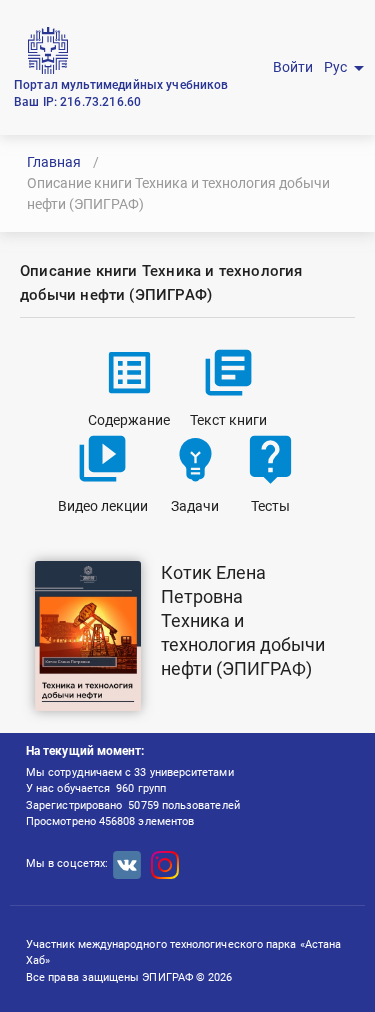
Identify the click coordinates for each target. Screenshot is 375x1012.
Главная (54, 162)
